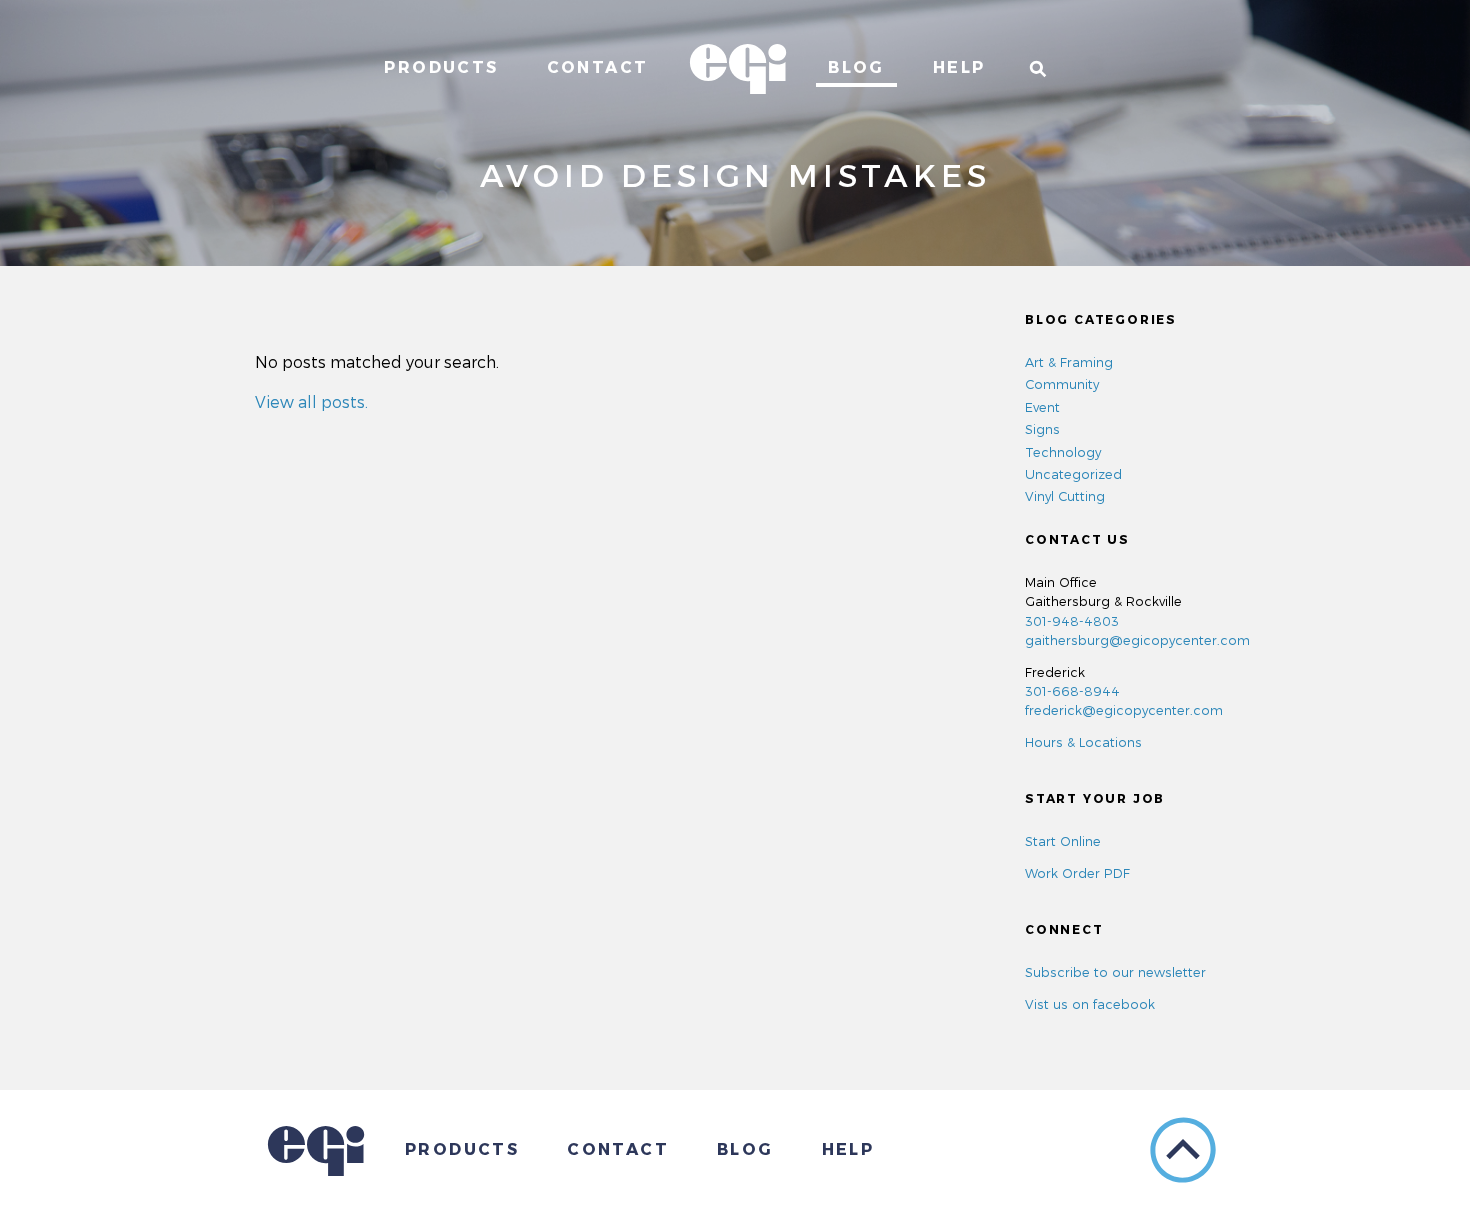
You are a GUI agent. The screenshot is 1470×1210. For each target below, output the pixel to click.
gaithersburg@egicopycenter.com (1137, 639)
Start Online (1063, 840)
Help (959, 66)
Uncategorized (1073, 473)
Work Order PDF (1077, 872)
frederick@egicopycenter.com (1124, 709)
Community (1062, 383)
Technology (1063, 451)
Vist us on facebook (1090, 1003)
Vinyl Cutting (1065, 495)
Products (441, 66)
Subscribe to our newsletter (1115, 971)
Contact (598, 66)
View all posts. (311, 401)
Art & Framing (1069, 361)
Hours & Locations (1083, 741)
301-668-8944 (1072, 690)
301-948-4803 (1072, 620)
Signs (1042, 428)
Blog (856, 66)
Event (1042, 406)
